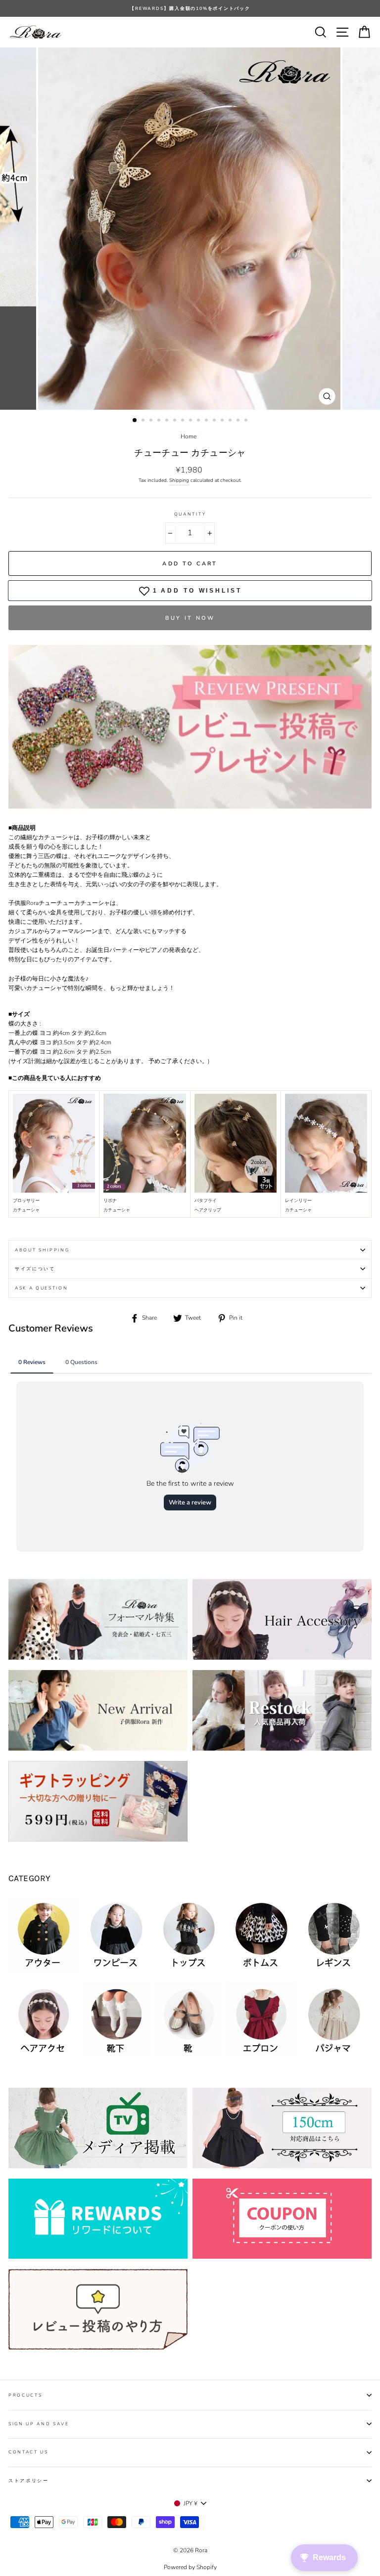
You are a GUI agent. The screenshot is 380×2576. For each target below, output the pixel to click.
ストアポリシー (29, 2481)
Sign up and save (39, 2424)
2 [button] (144, 421)
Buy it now (190, 618)
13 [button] (231, 421)
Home (189, 436)
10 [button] (207, 421)
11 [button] (215, 421)
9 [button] (199, 421)
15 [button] (247, 421)
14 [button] (239, 421)
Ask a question (42, 1288)
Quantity (190, 514)
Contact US (28, 2452)
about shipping (42, 1250)
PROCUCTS (25, 2395)
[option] (190, 8)
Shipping (179, 480)
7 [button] (184, 421)
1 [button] (135, 421)
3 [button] (152, 421)
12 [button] (223, 421)
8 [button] (191, 421)
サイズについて (35, 1269)
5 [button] (168, 421)
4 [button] (160, 421)
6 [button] (176, 421)
